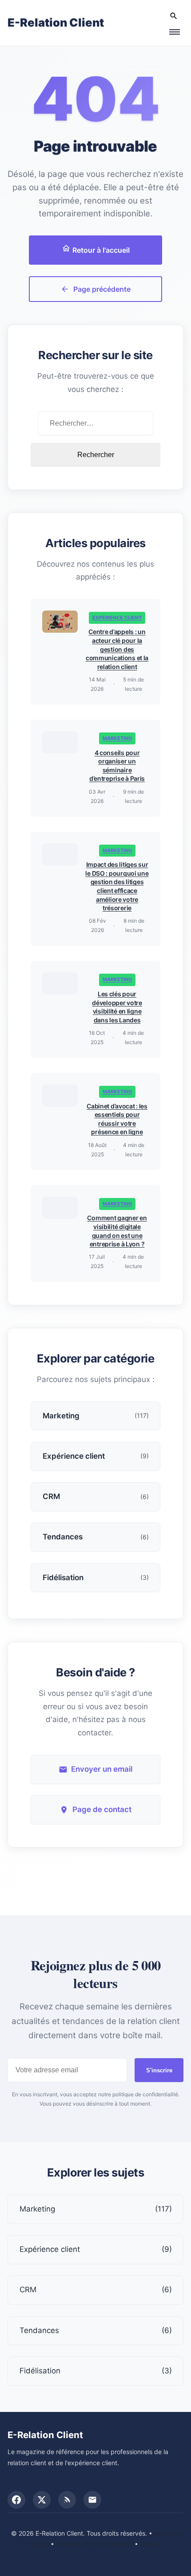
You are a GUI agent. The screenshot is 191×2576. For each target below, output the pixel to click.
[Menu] (174, 32)
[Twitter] (42, 2500)
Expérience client (117, 618)
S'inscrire (159, 2070)
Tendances (96, 2330)
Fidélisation (96, 2371)
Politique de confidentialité (94, 2544)
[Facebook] (16, 2500)
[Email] (92, 2500)
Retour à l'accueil (100, 250)
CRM (96, 2290)
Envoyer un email (102, 1769)
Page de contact (102, 1809)
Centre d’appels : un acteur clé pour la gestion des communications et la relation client (117, 649)
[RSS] (67, 2500)
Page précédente (102, 289)
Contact (151, 2544)
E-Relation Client (56, 22)
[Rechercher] (173, 16)
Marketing (117, 738)
